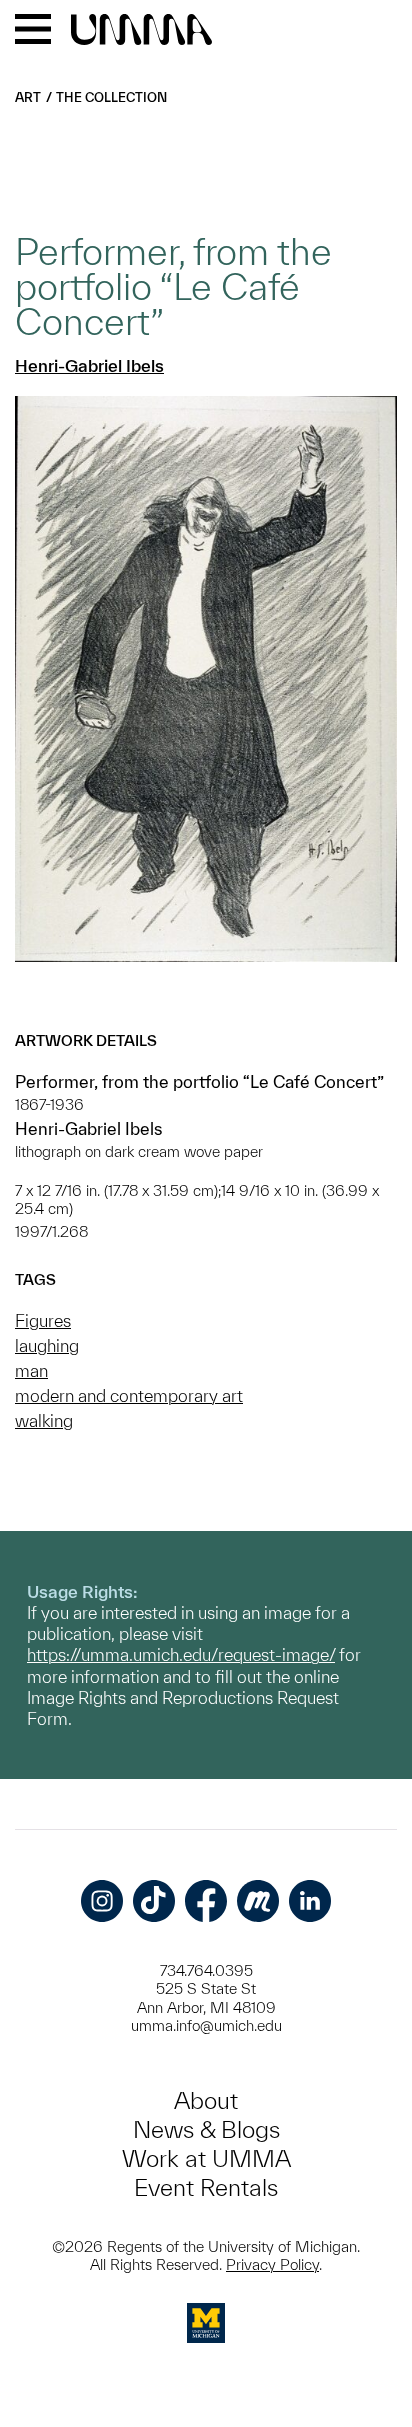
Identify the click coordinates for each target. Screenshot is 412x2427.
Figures (43, 1320)
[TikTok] (154, 1901)
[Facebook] (206, 1901)
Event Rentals (206, 2187)
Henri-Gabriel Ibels (89, 365)
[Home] (141, 31)
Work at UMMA (206, 2158)
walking (44, 1420)
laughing (47, 1345)
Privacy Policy (272, 2264)
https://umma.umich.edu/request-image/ (181, 1654)
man (31, 1370)
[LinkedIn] (310, 1901)
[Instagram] (102, 1901)
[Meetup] (258, 1901)
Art (28, 97)
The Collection (111, 97)
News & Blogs (206, 2129)
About (206, 2100)
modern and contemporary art (129, 1395)
